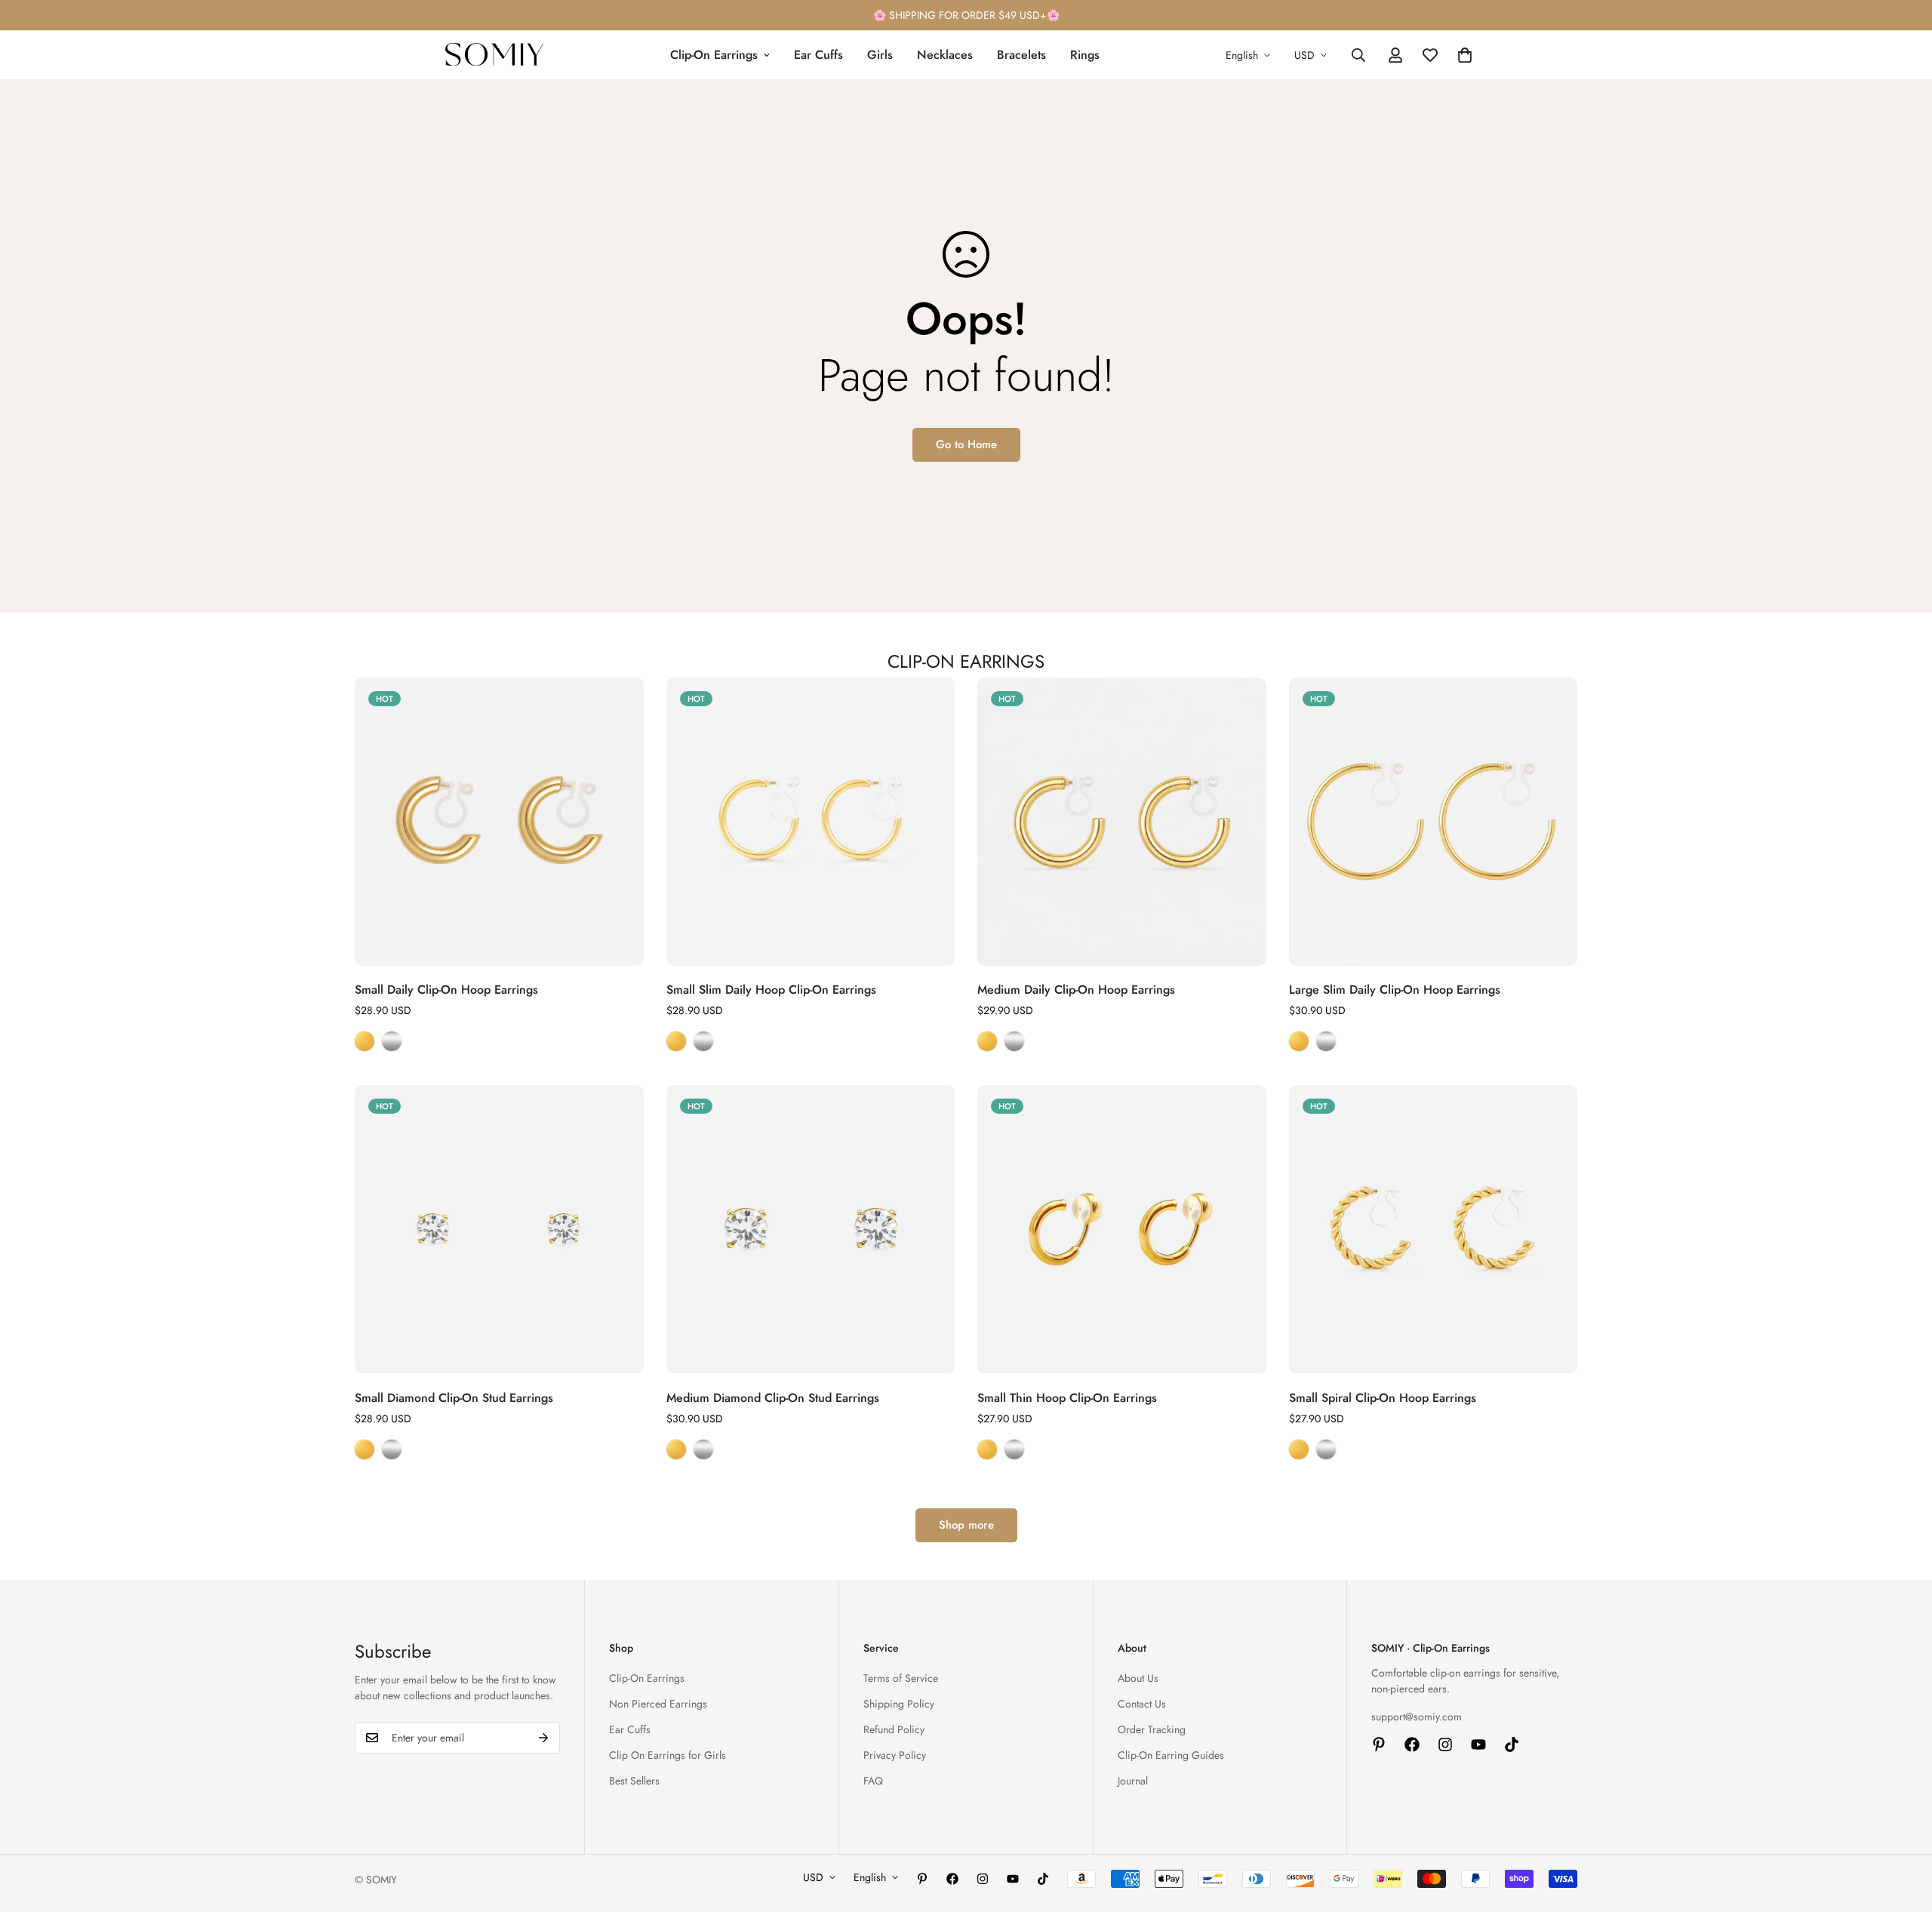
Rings (1085, 55)
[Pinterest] (1379, 1744)
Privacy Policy (895, 1755)
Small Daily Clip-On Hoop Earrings (446, 990)
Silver (392, 1041)
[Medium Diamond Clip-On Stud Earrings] (811, 1229)
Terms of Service (901, 1678)
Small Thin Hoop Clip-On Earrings (1067, 1398)
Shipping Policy (899, 1704)
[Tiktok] (1512, 1744)
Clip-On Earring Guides (1171, 1755)
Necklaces (945, 55)
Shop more (966, 1525)
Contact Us (1142, 1704)
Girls (880, 55)
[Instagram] (1445, 1744)
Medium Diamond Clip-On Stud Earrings (773, 1398)
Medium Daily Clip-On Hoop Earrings (1076, 990)
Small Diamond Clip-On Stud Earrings (454, 1398)
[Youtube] (1478, 1744)
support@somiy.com (1417, 1717)
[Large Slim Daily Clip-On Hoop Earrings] (1434, 822)
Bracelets (1021, 55)
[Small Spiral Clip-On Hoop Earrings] (1434, 1229)
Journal (1133, 1781)
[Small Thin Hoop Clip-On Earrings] (1122, 1229)
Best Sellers (634, 1781)
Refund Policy (894, 1729)
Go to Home (966, 444)
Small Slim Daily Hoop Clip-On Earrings (771, 990)
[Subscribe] (543, 1738)
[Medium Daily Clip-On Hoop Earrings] (1122, 822)
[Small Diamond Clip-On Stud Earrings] (499, 1229)
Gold (365, 1041)
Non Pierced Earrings (658, 1704)
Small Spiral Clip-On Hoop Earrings (1383, 1398)
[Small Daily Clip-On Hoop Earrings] (499, 822)
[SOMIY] (494, 55)
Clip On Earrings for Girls (668, 1755)
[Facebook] (1412, 1744)
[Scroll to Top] (1903, 1830)
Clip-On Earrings (714, 55)
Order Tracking (1152, 1729)
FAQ (873, 1781)
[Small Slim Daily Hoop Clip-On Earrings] (811, 822)
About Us (1138, 1678)
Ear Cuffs (818, 55)
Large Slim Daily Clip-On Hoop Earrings (1395, 990)
